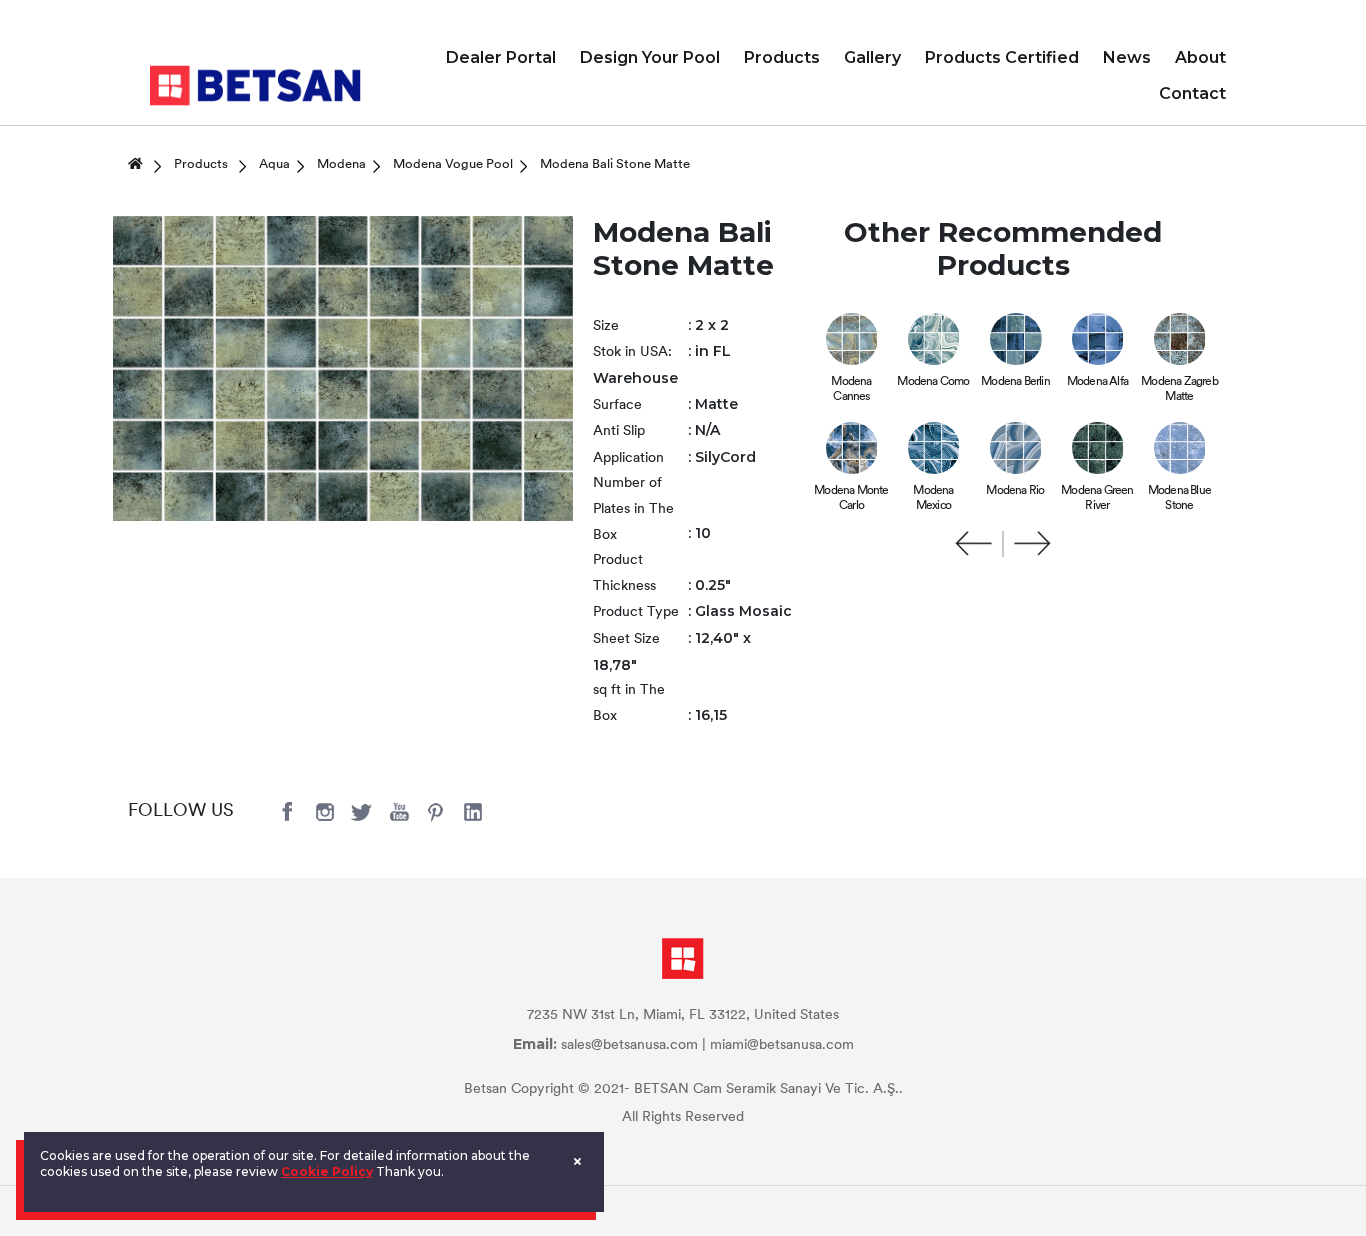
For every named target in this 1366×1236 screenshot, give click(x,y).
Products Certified (1002, 57)
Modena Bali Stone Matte (615, 164)
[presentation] (974, 544)
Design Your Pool (650, 57)
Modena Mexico (933, 498)
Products (782, 57)
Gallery (872, 57)
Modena (341, 164)
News (1127, 57)
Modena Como (933, 382)
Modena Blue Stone (1179, 498)
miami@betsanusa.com (782, 1045)
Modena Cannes (851, 389)
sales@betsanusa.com (629, 1045)
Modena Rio (1015, 491)
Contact (1192, 93)
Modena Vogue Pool (453, 164)
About (1200, 57)
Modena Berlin (1015, 382)
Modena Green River (1097, 498)
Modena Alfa (1097, 382)
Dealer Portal (501, 57)
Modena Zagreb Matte (1179, 389)
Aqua (274, 164)
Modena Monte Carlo (851, 498)
